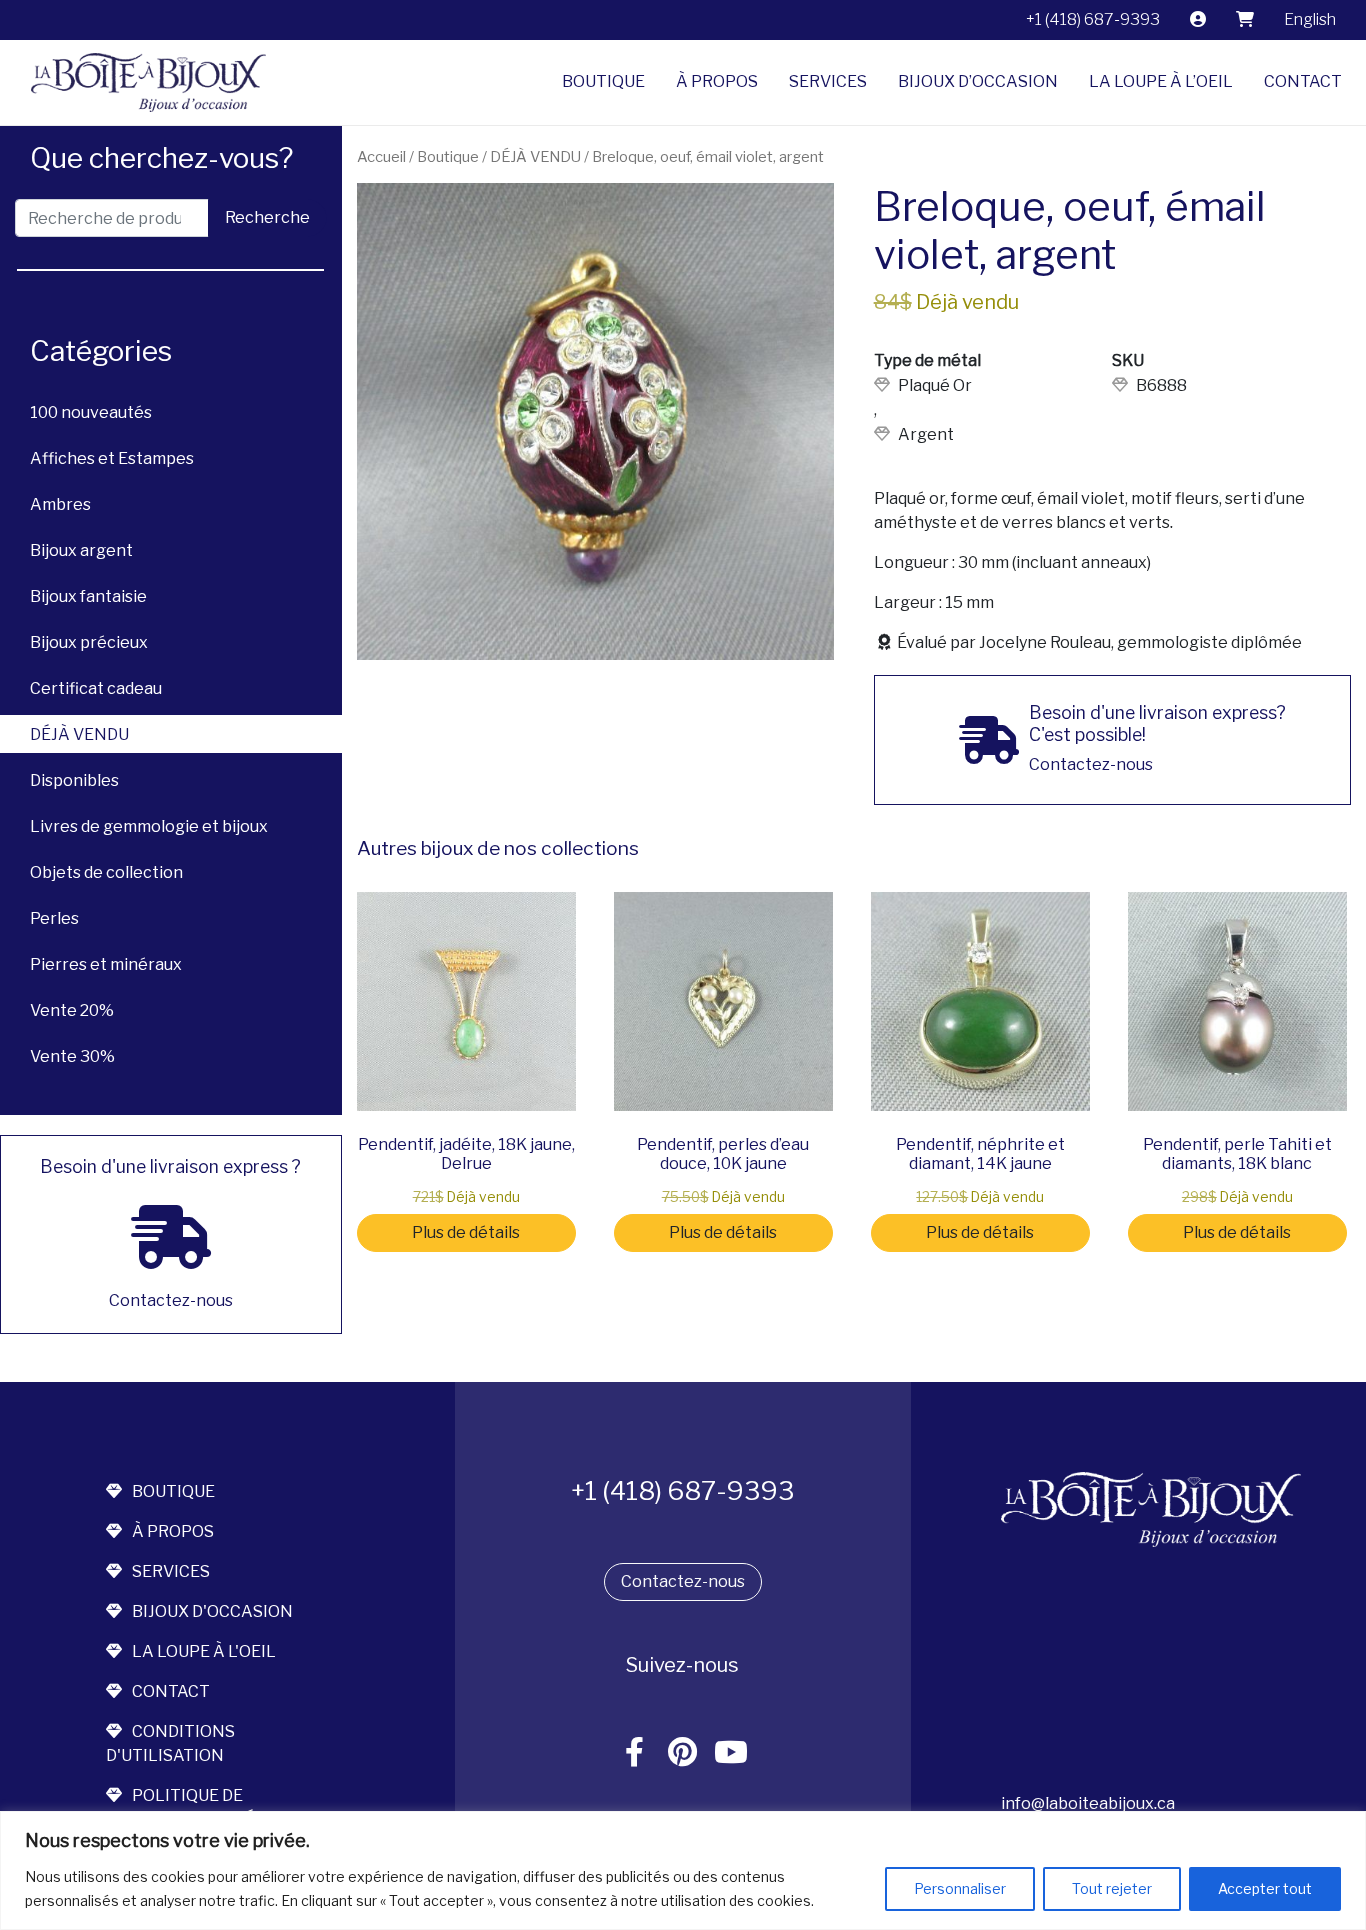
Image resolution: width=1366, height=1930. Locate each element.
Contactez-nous (683, 1581)
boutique (173, 1491)
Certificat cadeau (96, 688)
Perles (54, 918)
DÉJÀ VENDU (79, 734)
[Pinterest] (683, 1753)
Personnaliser (960, 1888)
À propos (717, 81)
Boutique (603, 81)
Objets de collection (106, 872)
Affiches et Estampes (112, 458)
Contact (1303, 81)
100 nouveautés (91, 412)
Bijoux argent (81, 550)
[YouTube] (731, 1753)
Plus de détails (466, 1232)
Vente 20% (72, 1010)
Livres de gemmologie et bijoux (149, 826)
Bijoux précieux (89, 642)
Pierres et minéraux (106, 964)
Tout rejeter (1112, 1888)
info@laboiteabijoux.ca (1088, 1803)
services (171, 1571)
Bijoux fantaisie (88, 596)
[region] (683, 1870)
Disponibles (74, 780)
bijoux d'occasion (212, 1611)
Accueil (381, 157)
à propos (173, 1531)
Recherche (267, 217)
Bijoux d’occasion (978, 81)
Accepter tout (1265, 1888)
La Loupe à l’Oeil (1161, 81)
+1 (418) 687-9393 (1093, 19)
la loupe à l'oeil (204, 1651)
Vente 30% (72, 1056)
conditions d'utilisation (170, 1743)
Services (828, 81)
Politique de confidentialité (180, 1807)
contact (171, 1691)
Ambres (60, 504)
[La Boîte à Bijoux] (141, 82)
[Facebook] (635, 1753)
